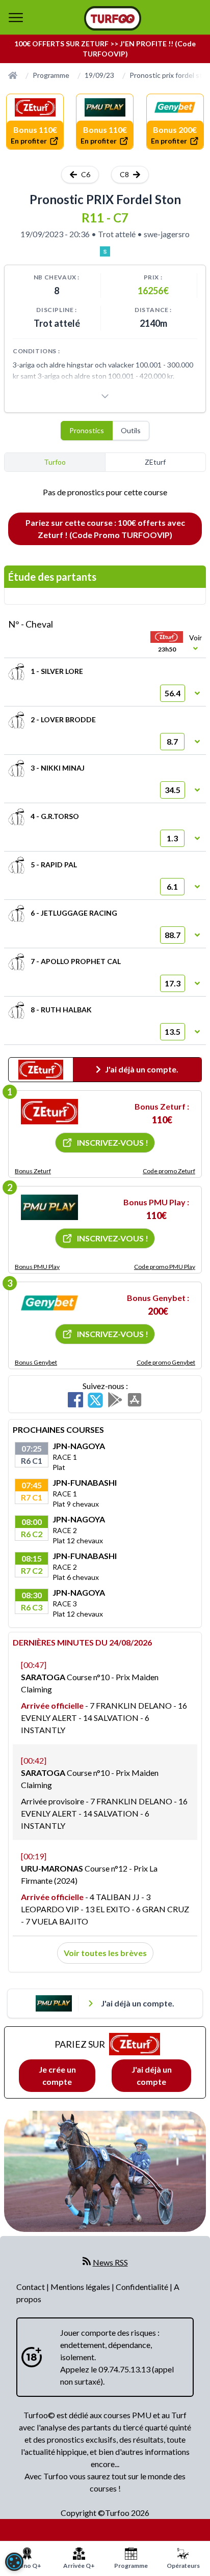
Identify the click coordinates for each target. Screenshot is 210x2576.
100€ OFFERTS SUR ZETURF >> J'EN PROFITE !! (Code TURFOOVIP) (105, 49)
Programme (51, 75)
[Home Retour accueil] (113, 18)
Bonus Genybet (36, 1362)
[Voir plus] (105, 396)
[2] (49, 1207)
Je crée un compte (57, 2075)
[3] (49, 1303)
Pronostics (87, 430)
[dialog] (14, 2562)
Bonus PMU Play (37, 1267)
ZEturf (155, 462)
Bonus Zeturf (33, 1171)
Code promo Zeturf (169, 1171)
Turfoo (55, 462)
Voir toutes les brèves (105, 1953)
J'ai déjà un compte (152, 2075)
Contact (31, 2287)
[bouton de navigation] (16, 17)
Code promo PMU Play (165, 1267)
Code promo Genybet (166, 1362)
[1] (49, 1112)
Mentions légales (81, 2287)
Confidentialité (143, 2287)
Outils (131, 430)
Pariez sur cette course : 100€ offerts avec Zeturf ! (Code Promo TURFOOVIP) (105, 529)
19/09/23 (99, 75)
